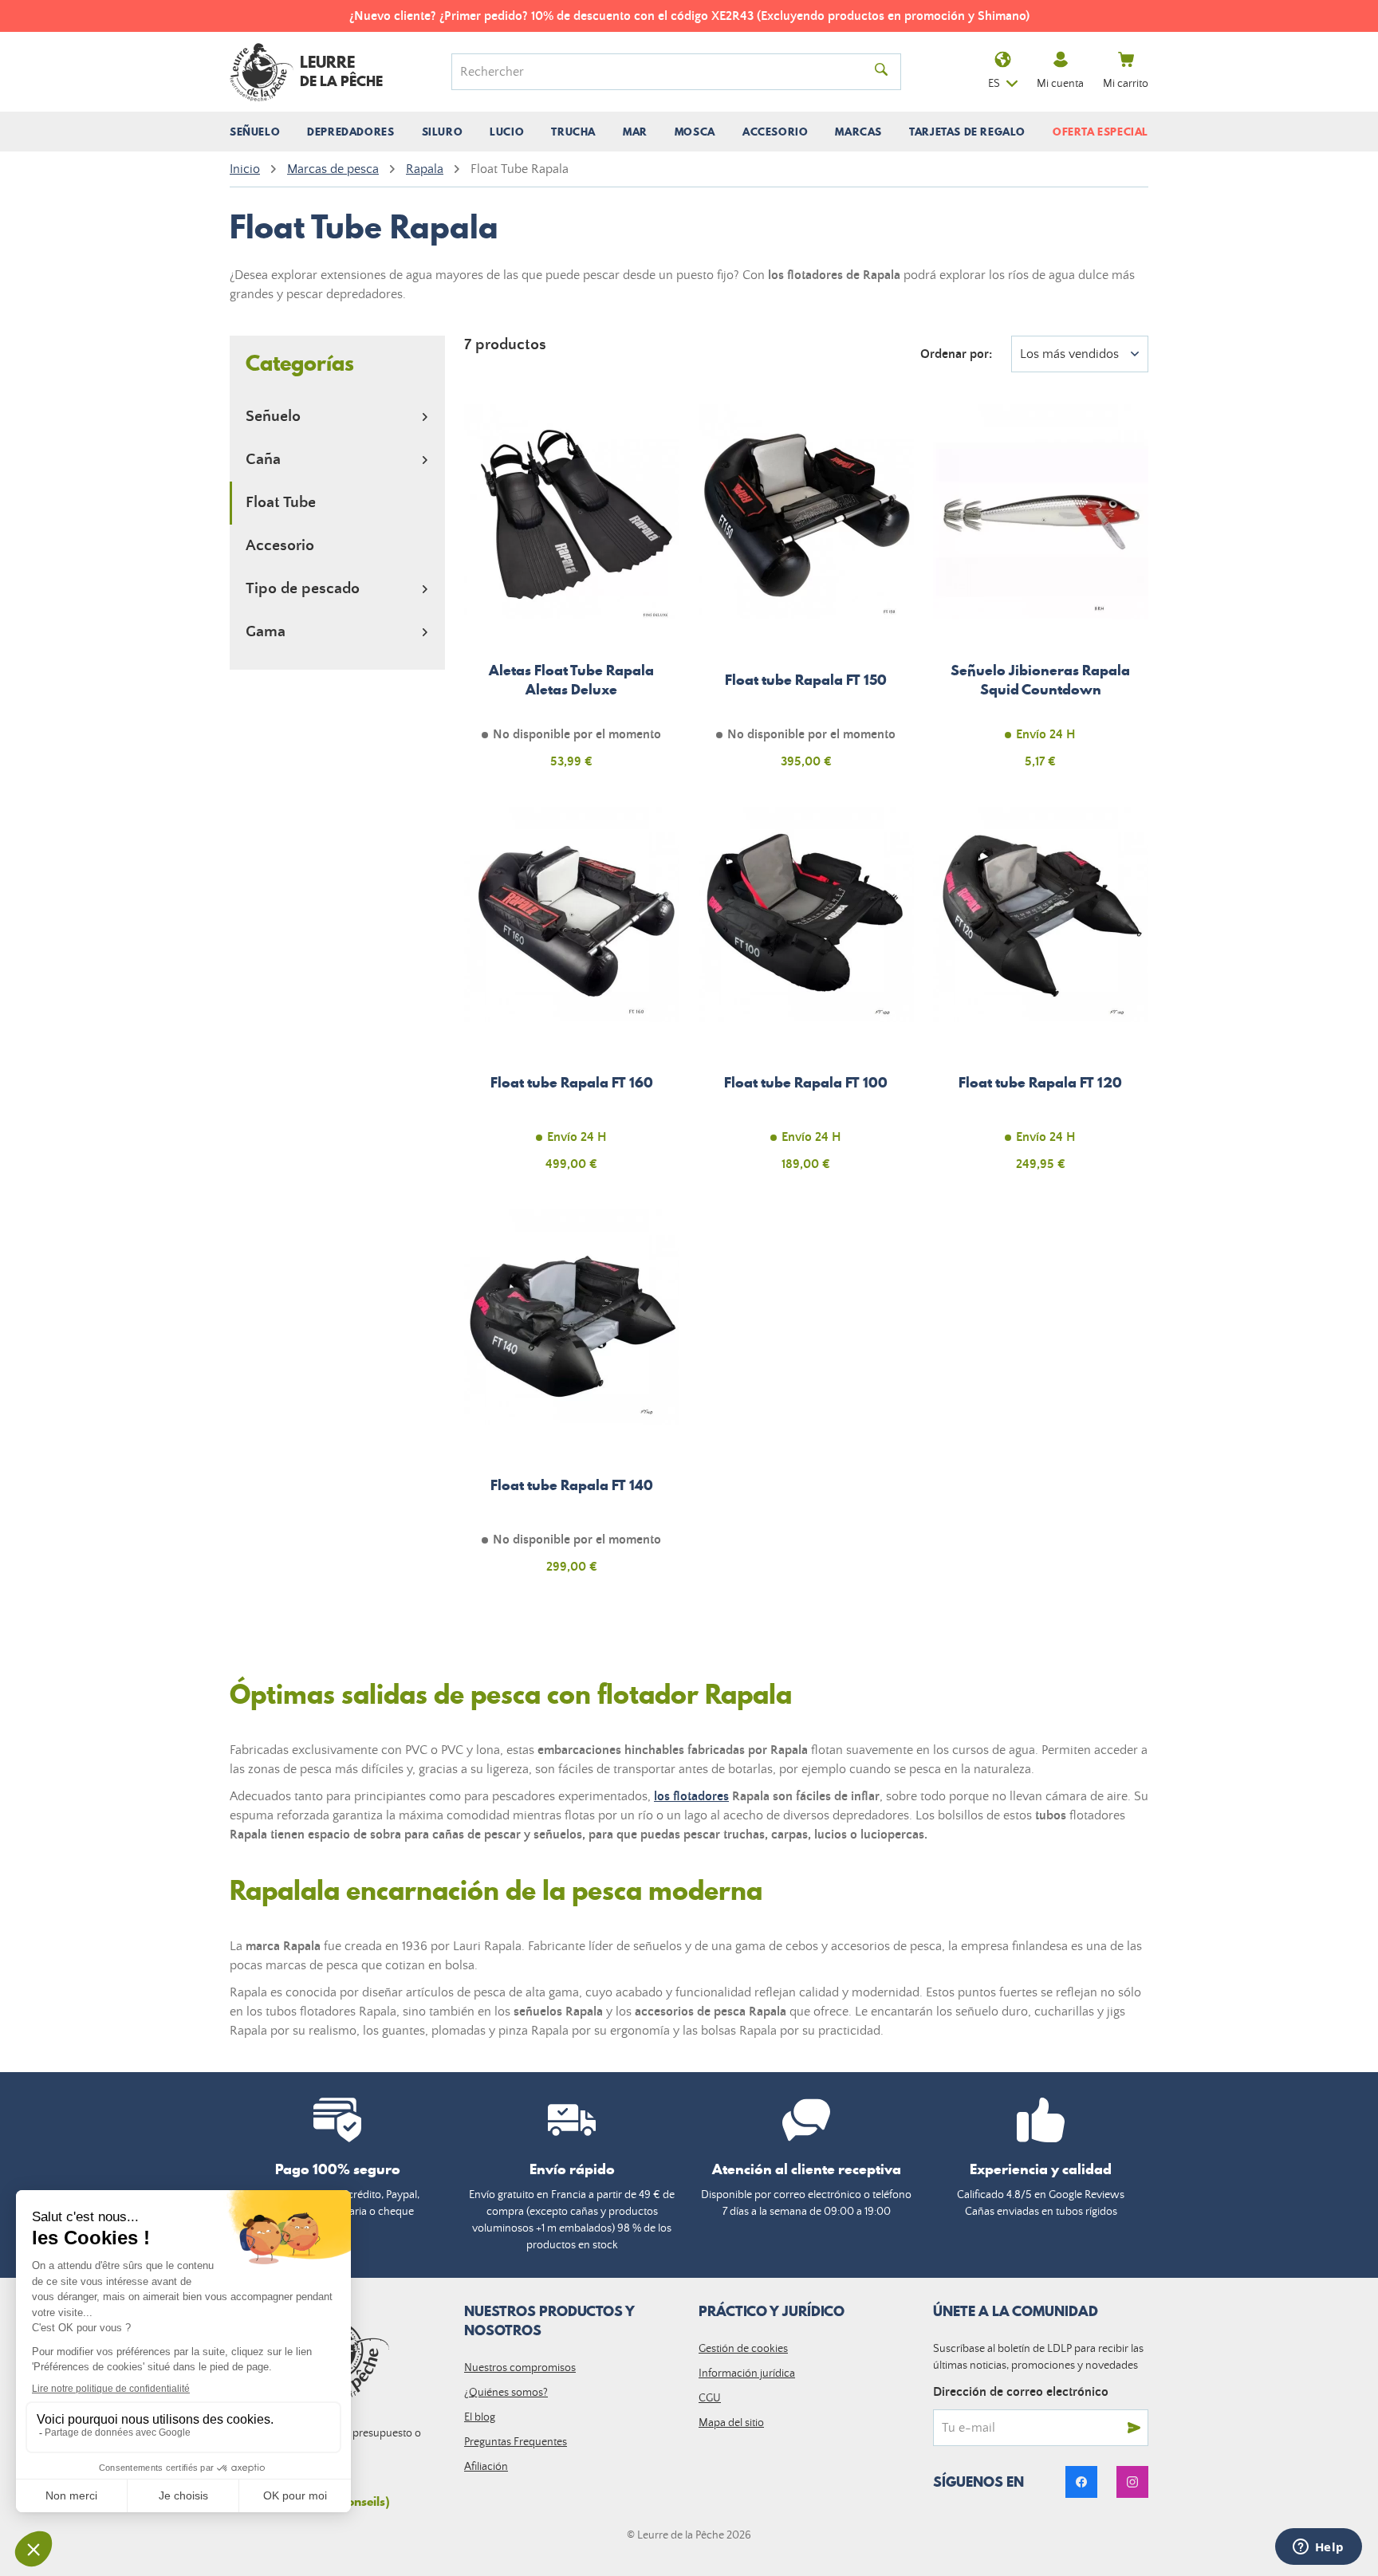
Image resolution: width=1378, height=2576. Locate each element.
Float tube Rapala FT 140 (572, 1401)
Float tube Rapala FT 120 (1041, 998)
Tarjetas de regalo (967, 132)
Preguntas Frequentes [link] (516, 2442)
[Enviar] (1134, 2428)
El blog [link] (480, 2417)
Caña (263, 460)
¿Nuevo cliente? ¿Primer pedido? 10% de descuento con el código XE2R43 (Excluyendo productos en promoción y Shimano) (689, 16)
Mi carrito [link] (1126, 84)
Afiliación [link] (486, 2467)
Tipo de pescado (303, 589)
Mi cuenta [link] (1060, 84)
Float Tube (281, 503)
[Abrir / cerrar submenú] (255, 132)
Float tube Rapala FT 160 (572, 998)
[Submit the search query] (881, 72)
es (994, 84)
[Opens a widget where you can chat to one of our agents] (1318, 2548)
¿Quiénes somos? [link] (506, 2393)
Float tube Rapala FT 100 (806, 998)
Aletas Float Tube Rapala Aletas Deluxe (572, 596)
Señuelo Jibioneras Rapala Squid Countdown (1041, 596)
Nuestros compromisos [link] (520, 2368)
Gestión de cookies (743, 2349)
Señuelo (273, 417)
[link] (1081, 2482)
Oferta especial (1100, 132)
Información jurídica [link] (747, 2373)
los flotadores (691, 1796)
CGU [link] (710, 2398)
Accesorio (280, 546)
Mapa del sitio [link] (731, 2423)
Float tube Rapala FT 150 (806, 596)
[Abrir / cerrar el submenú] (425, 417)
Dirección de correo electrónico (1021, 2392)
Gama (266, 632)
